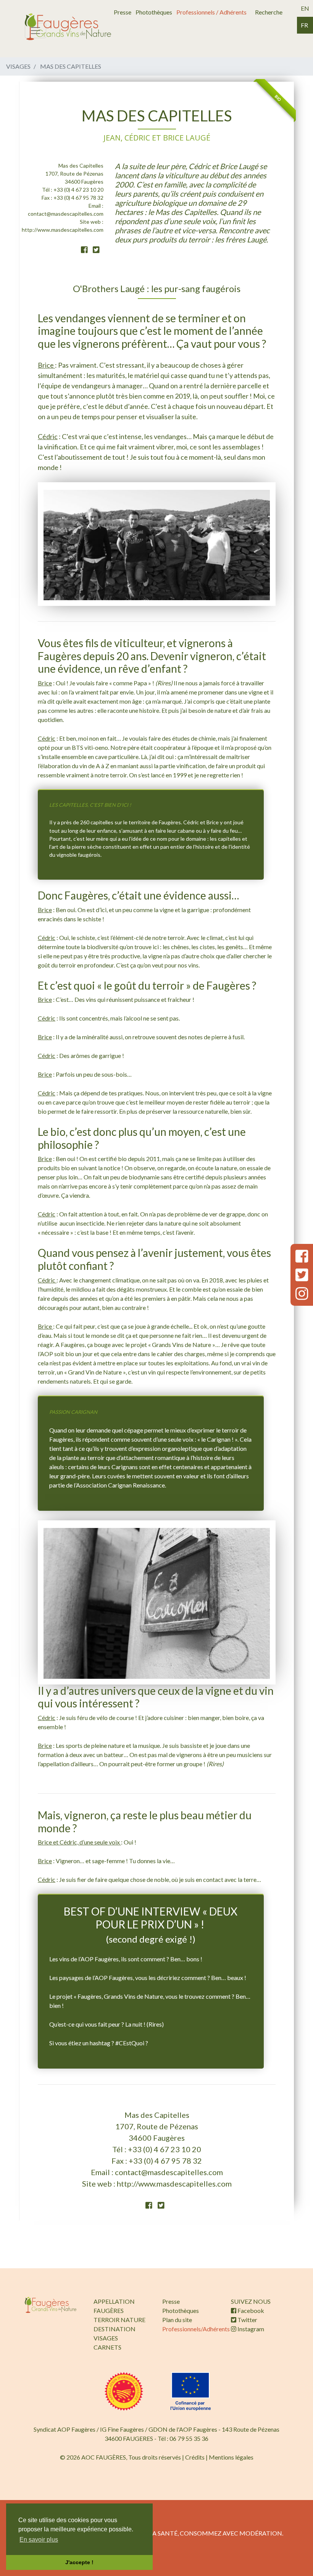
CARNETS (107, 2347)
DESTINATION (115, 2329)
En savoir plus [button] (39, 2540)
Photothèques (154, 12)
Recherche (269, 12)
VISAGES (106, 2338)
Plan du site (177, 2320)
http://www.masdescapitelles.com (63, 230)
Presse (123, 12)
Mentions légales (231, 2457)
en (305, 8)
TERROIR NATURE (119, 2320)
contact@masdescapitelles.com (66, 214)
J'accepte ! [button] (79, 2562)
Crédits (195, 2457)
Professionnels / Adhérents (211, 12)
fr (304, 25)
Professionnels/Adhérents (196, 2329)
